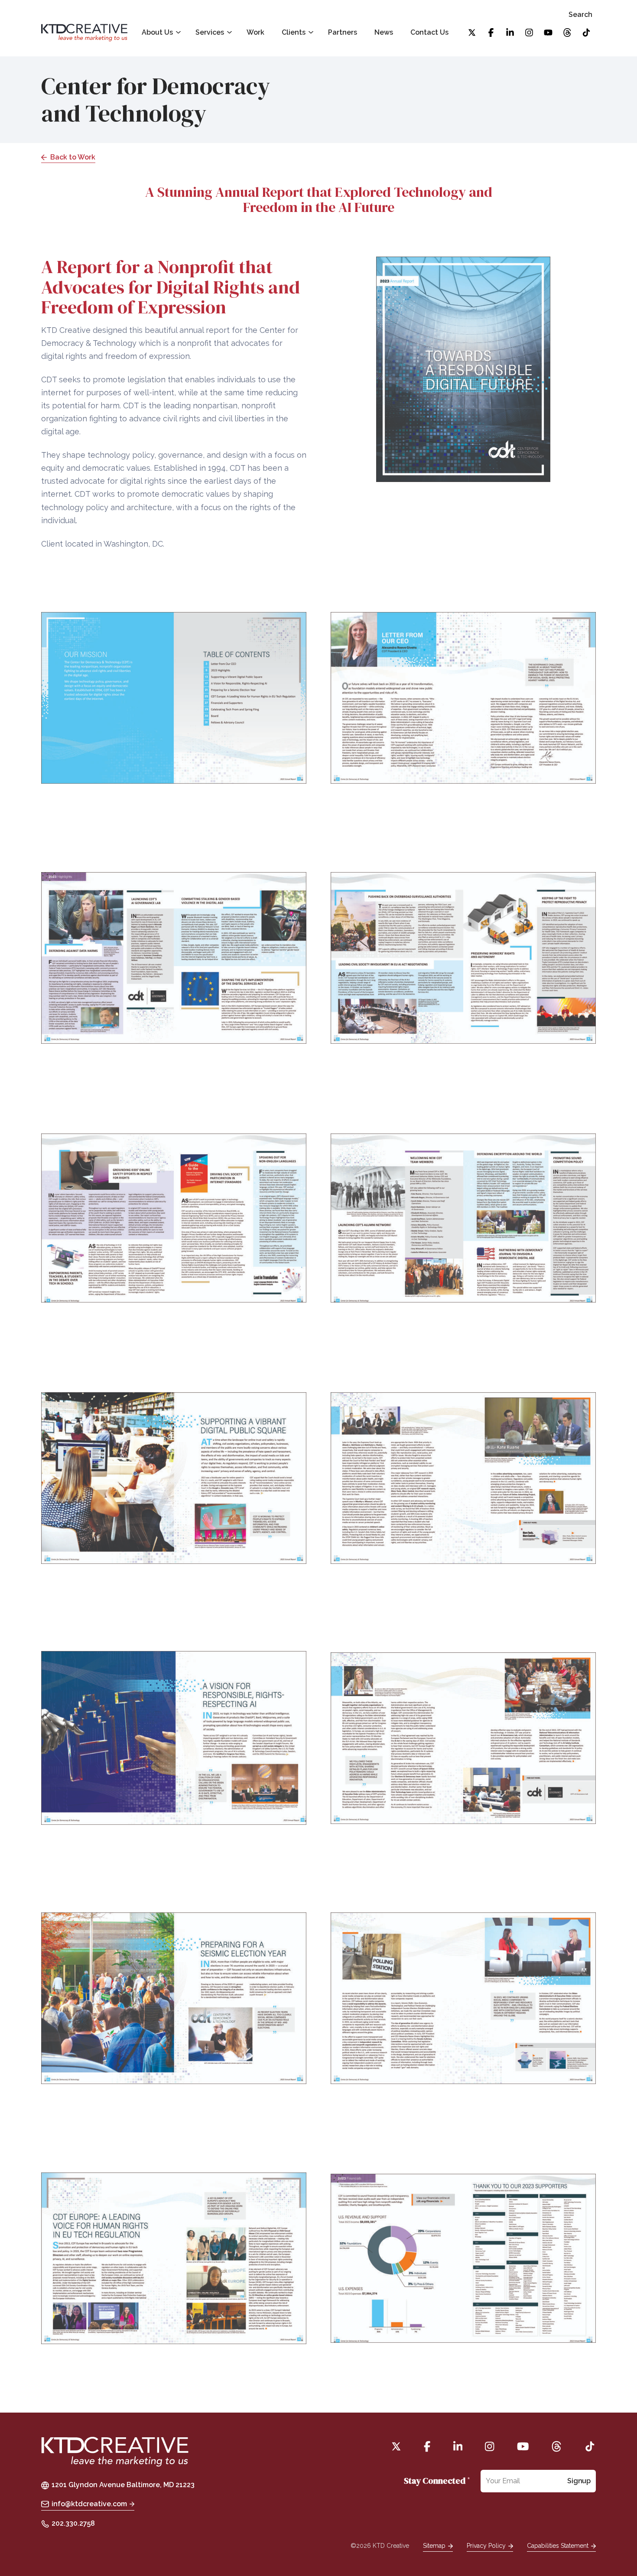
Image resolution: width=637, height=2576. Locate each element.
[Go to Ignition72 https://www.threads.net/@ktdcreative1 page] (567, 33)
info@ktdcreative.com (89, 2504)
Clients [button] (294, 32)
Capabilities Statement (558, 2546)
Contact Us (429, 32)
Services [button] (210, 32)
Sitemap (434, 2546)
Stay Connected (437, 2481)
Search (580, 15)
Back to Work (73, 157)
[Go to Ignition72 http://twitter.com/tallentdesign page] (472, 33)
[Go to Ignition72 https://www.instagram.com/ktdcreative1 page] (529, 33)
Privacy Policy (486, 2546)
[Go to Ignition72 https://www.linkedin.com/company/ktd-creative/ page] (510, 33)
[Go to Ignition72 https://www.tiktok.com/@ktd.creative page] (586, 33)
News (384, 32)
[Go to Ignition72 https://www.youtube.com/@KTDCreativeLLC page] (548, 33)
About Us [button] (157, 32)
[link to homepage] (84, 33)
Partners (343, 32)
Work (255, 32)
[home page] (115, 2453)
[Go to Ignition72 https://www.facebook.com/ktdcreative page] (491, 33)
